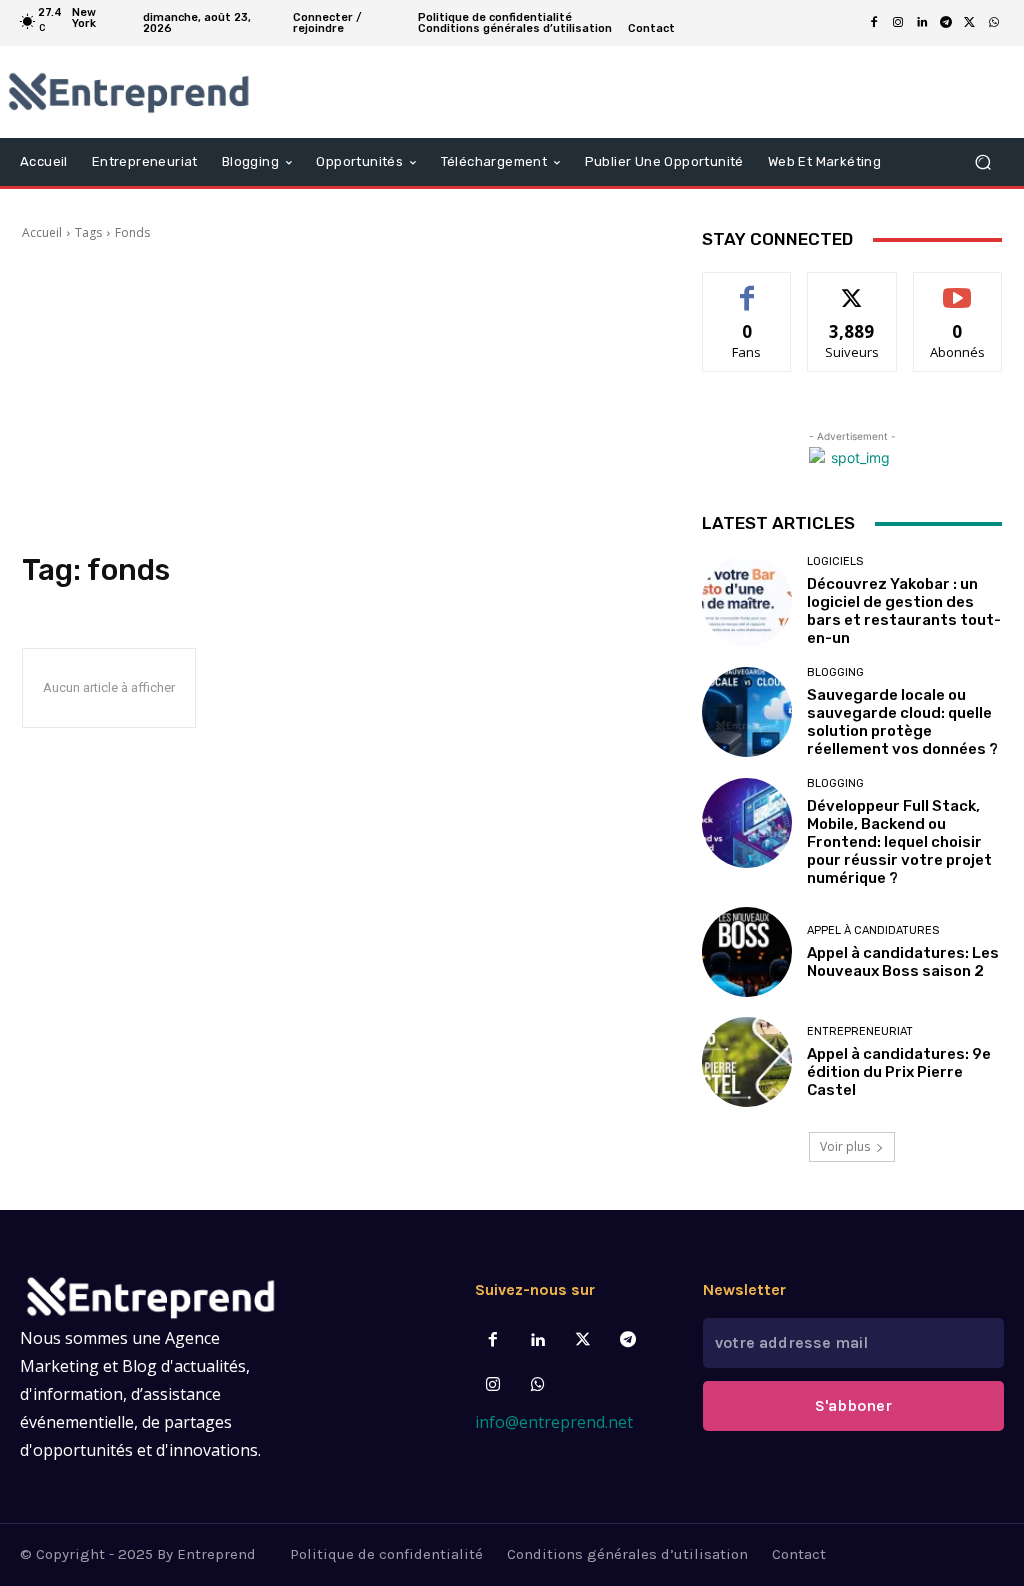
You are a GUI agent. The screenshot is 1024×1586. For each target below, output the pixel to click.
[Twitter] (583, 1340)
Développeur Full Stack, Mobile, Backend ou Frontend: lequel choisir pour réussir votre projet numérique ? (899, 842)
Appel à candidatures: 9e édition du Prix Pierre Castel (899, 1072)
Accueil (42, 232)
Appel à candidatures (873, 930)
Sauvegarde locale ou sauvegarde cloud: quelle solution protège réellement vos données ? (902, 722)
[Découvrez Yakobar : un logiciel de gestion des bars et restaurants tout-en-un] (747, 601)
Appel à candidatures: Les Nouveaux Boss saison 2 (903, 962)
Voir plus (845, 1146)
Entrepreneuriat (860, 1031)
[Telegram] (946, 23)
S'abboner (853, 1405)
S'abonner (958, 287)
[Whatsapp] (537, 1385)
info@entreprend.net (554, 1422)
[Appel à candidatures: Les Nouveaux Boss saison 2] (747, 952)
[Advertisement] (342, 397)
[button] (982, 162)
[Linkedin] (922, 23)
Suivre (852, 287)
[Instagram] (898, 23)
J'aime (747, 287)
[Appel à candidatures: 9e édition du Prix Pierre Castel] (747, 1062)
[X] (970, 23)
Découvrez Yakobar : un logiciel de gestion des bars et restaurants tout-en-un (904, 611)
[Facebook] (874, 23)
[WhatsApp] (994, 23)
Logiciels (835, 561)
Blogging (835, 672)
